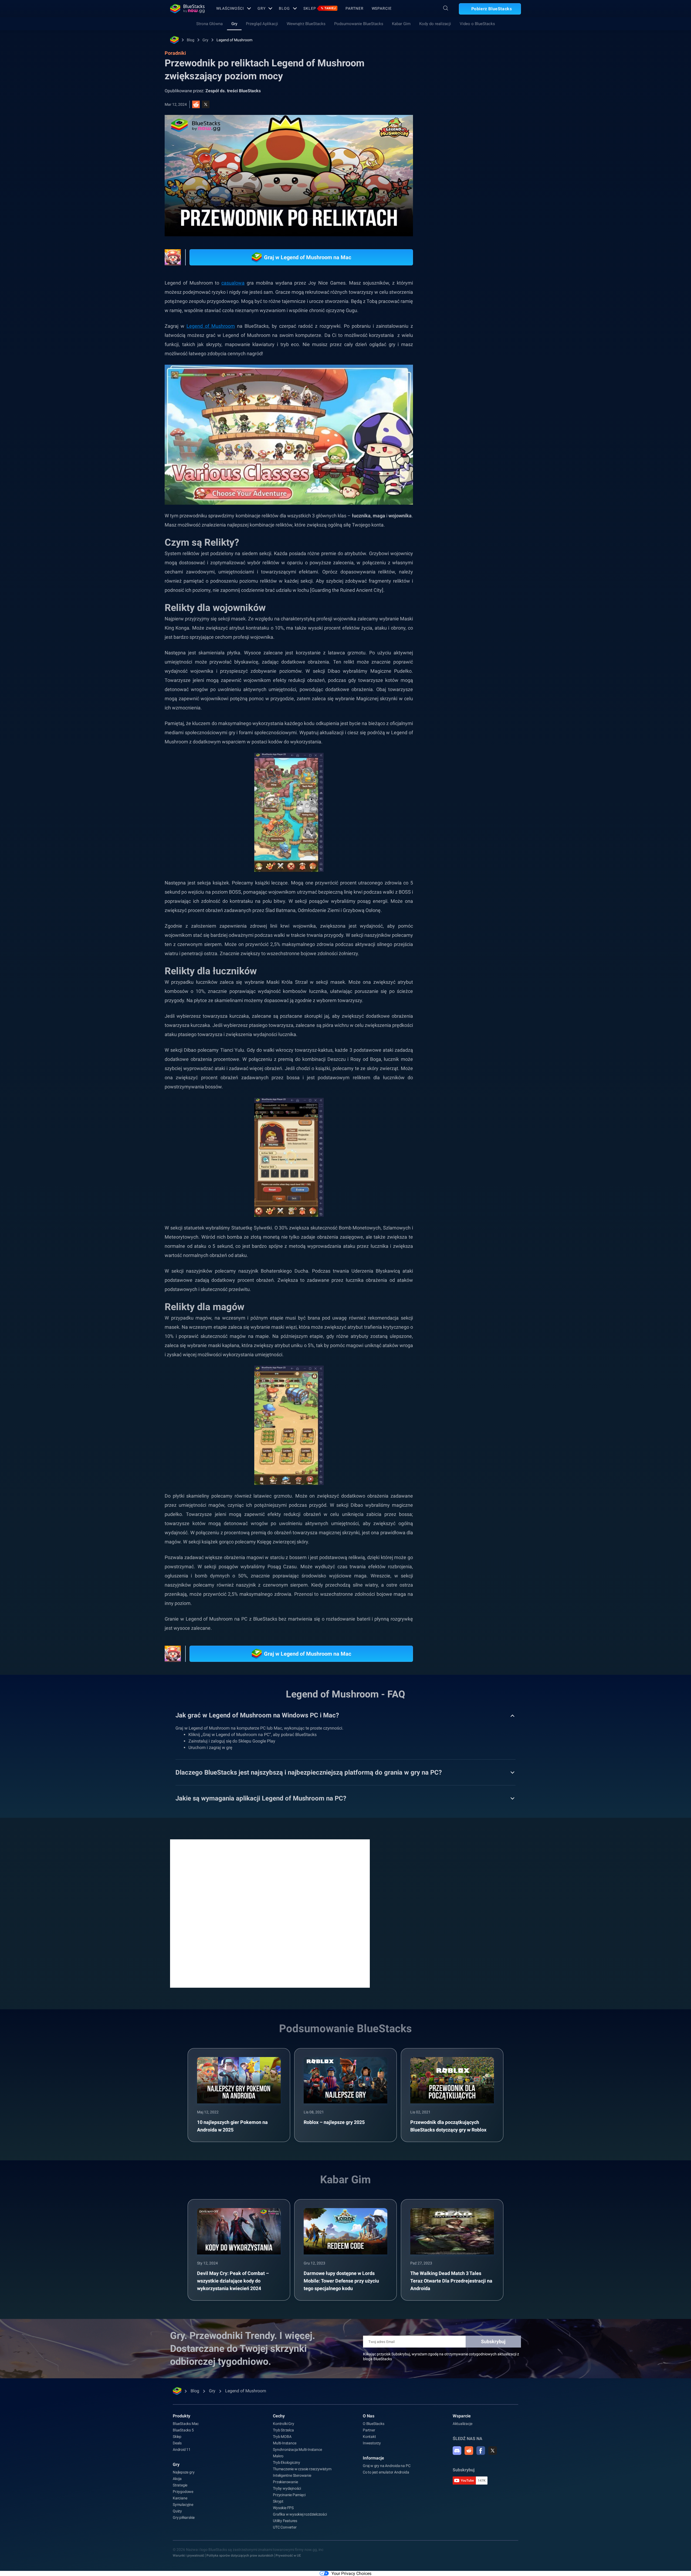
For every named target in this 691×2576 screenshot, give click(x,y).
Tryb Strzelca (283, 2430)
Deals (177, 2443)
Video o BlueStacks (477, 24)
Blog (284, 8)
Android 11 (182, 2449)
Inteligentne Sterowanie (292, 2475)
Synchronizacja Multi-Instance (297, 2449)
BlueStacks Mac (186, 2424)
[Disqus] (270, 1913)
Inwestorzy (372, 2443)
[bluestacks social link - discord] (457, 2451)
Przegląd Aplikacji (262, 24)
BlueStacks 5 (183, 2430)
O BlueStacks (374, 2424)
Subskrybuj (493, 2341)
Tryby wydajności (287, 2488)
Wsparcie (382, 8)
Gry (262, 8)
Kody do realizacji (435, 24)
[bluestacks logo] (187, 9)
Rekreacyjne (500, 607)
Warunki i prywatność (189, 2555)
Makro (278, 2456)
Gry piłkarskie (184, 2517)
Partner (354, 8)
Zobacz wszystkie (487, 569)
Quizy (177, 2511)
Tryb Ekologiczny (287, 2462)
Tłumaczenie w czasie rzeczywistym (302, 2469)
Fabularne (454, 619)
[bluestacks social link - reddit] (469, 2451)
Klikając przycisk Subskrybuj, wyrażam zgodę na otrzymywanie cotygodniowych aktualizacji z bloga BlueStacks (441, 2356)
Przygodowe (183, 2492)
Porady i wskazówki (462, 607)
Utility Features (285, 2521)
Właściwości (230, 8)
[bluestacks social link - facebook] (481, 2451)
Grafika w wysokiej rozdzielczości (300, 2514)
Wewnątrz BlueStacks (306, 24)
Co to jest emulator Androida (386, 2472)
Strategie (180, 2485)
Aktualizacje (463, 2424)
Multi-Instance (284, 2443)
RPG (477, 619)
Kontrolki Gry (283, 2424)
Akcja (177, 2479)
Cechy (279, 2416)
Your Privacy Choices (351, 2573)
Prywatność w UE (288, 2555)
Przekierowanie (285, 2482)
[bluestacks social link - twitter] (493, 2451)
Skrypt (278, 2501)
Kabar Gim (401, 24)
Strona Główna (209, 24)
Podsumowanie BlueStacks (359, 24)
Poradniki (451, 121)
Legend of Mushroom (234, 40)
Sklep (320, 8)
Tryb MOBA (282, 2437)
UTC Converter (285, 2527)
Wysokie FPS (283, 2508)
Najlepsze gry (184, 2472)
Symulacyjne (183, 2505)
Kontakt (369, 2437)
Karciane (180, 2498)
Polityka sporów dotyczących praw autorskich (240, 2555)
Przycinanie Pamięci (289, 2495)
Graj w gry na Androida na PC (387, 2466)
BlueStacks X (503, 619)
